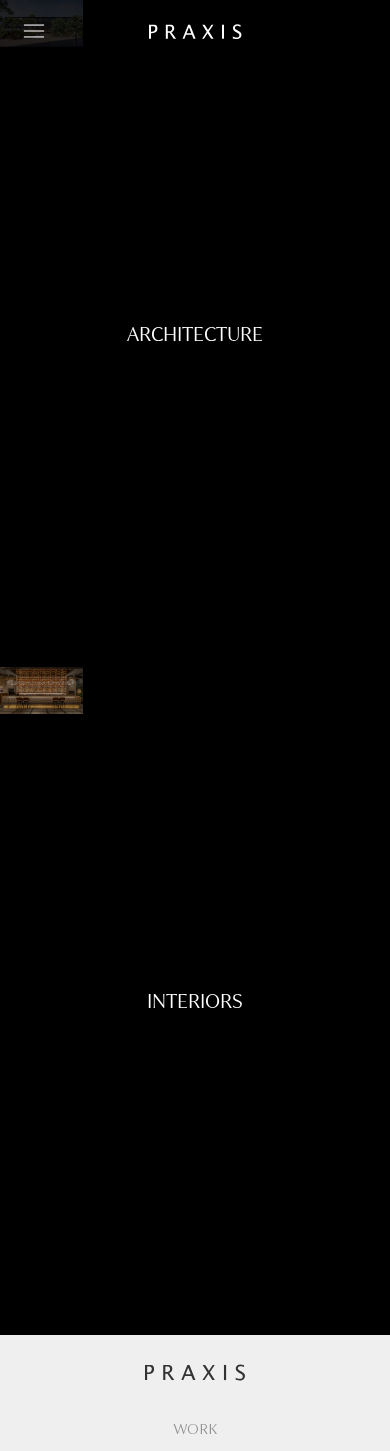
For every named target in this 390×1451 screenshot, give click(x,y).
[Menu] (34, 31)
